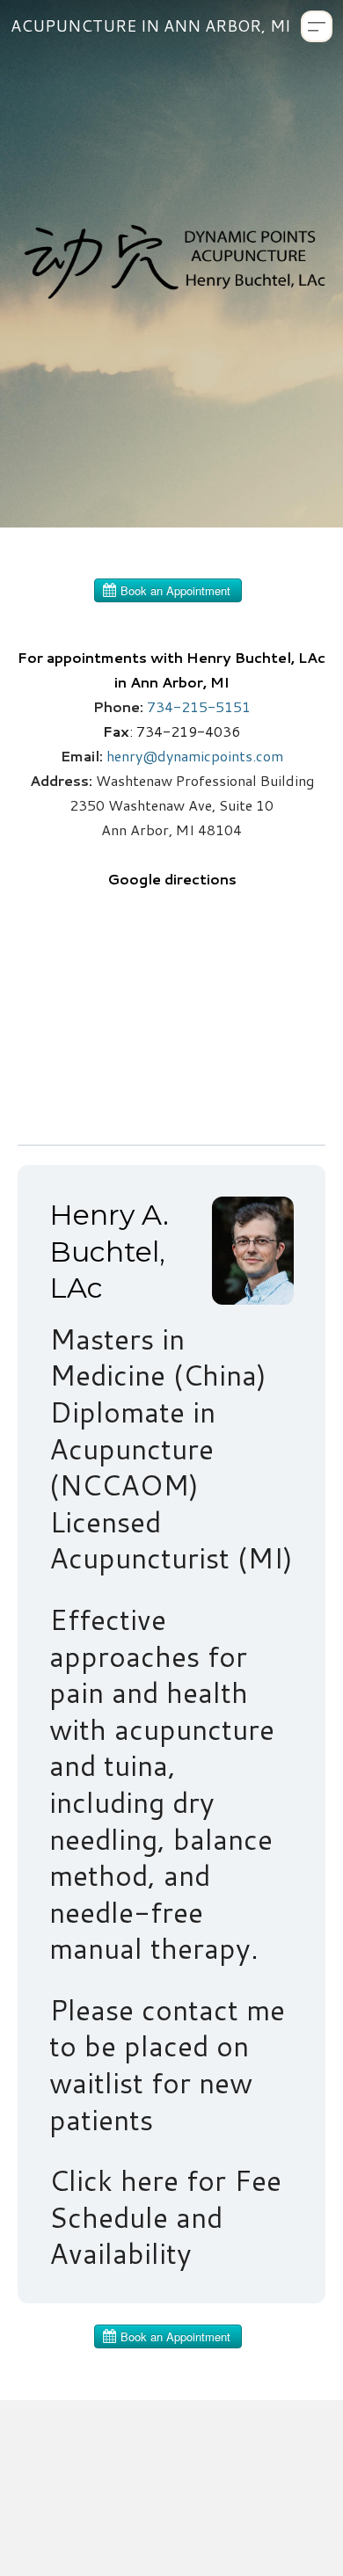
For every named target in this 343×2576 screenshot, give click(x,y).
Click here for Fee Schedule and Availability (165, 2216)
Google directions (172, 879)
